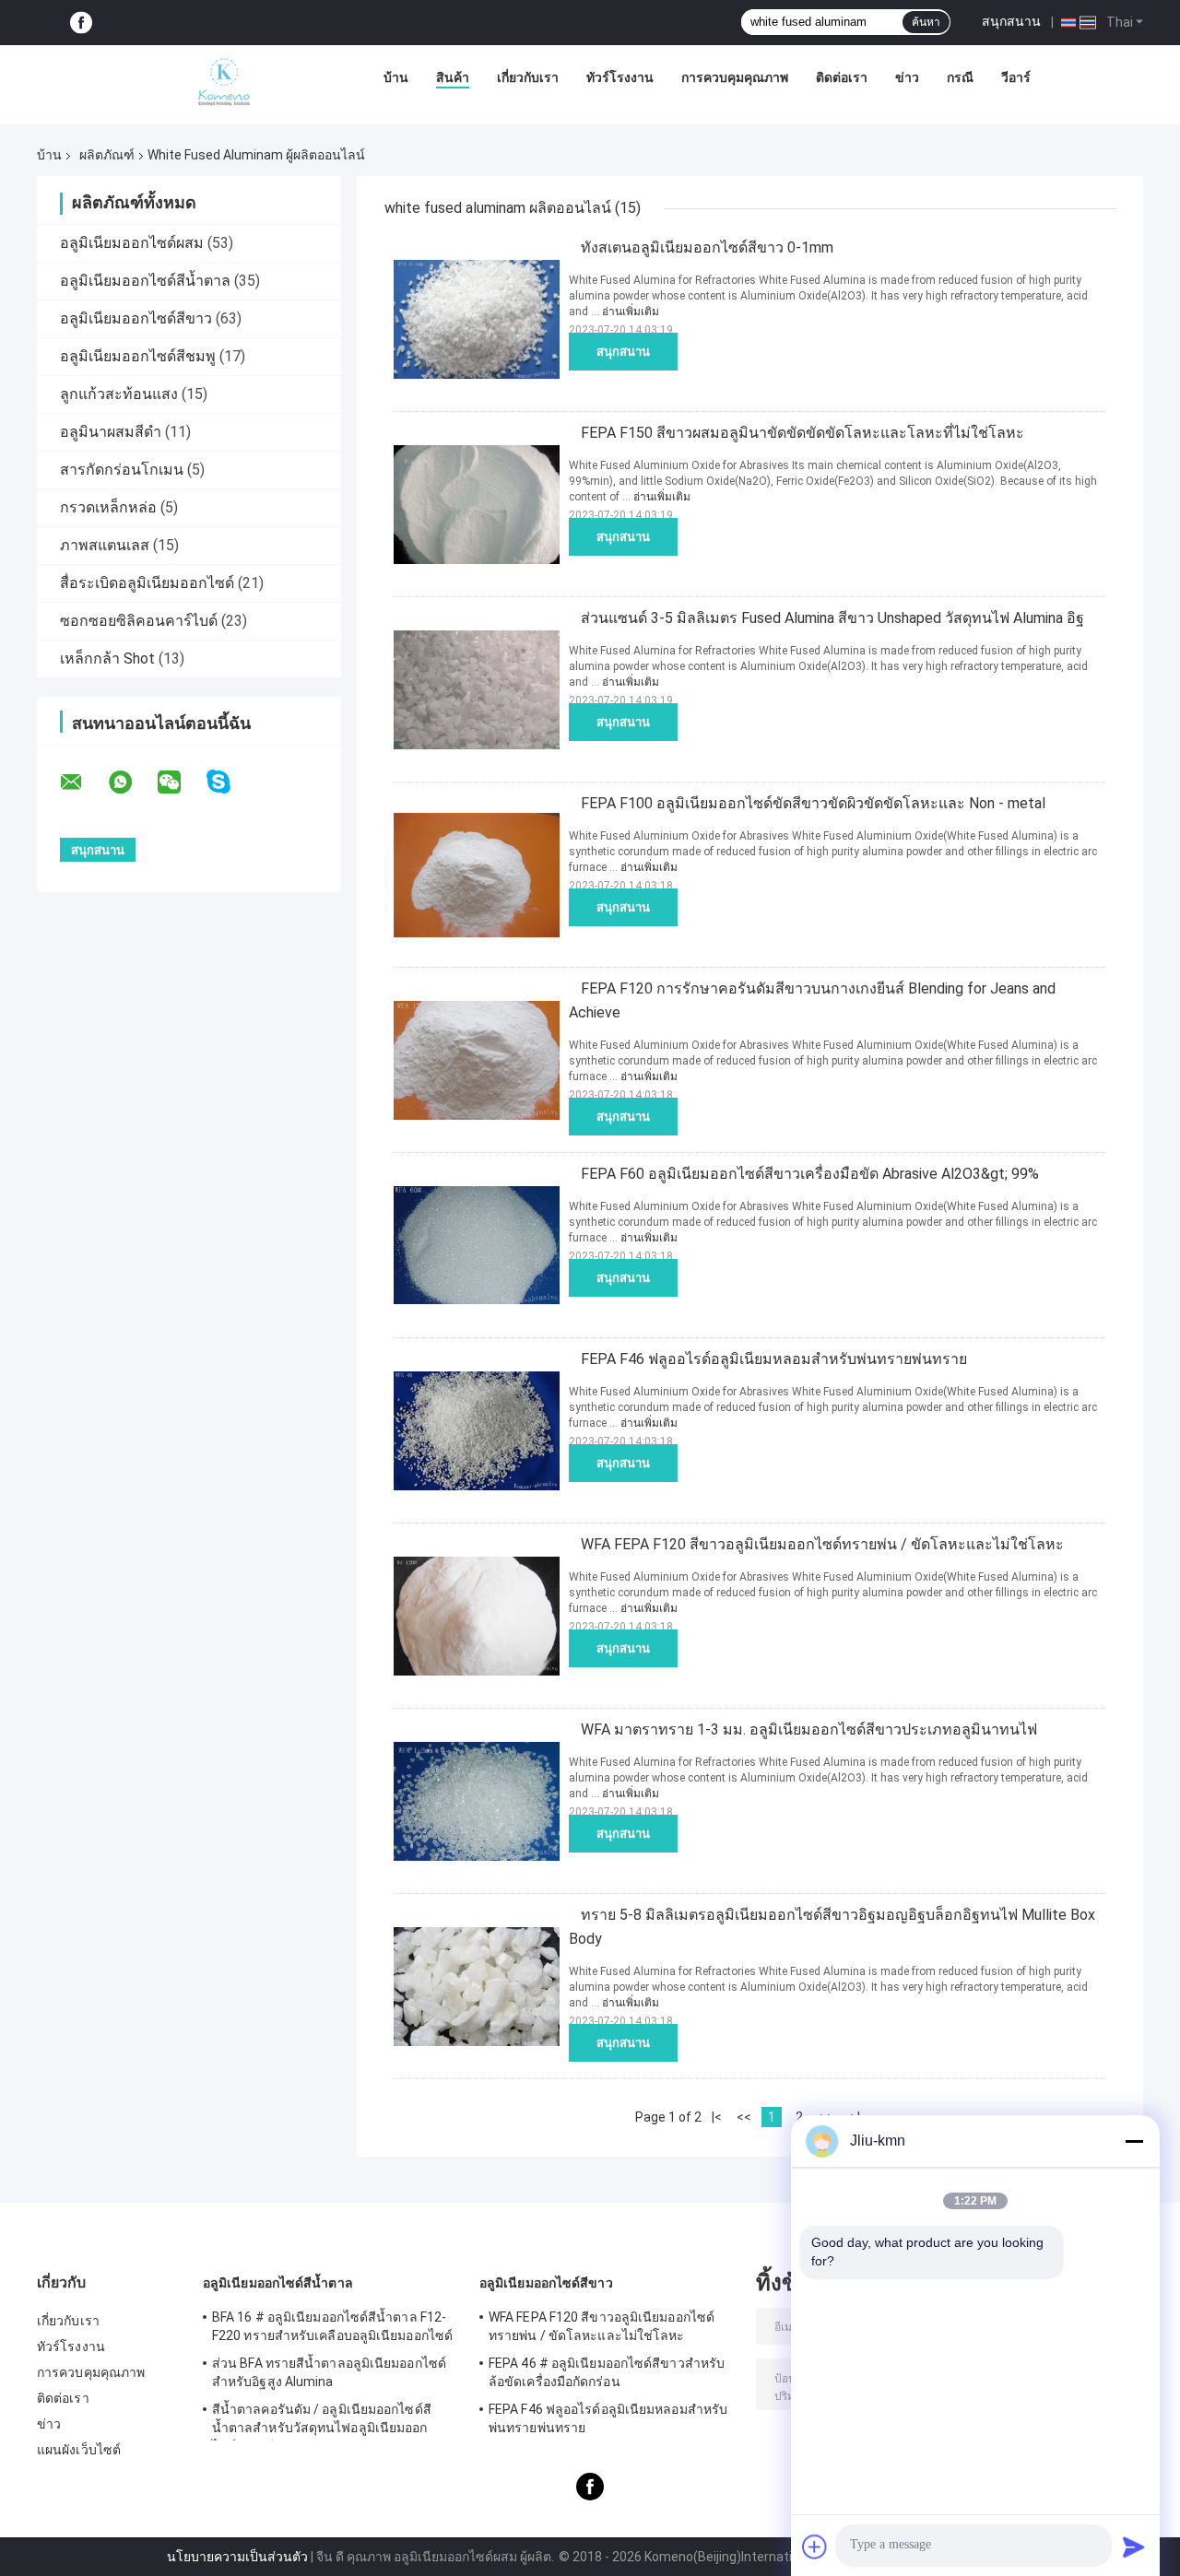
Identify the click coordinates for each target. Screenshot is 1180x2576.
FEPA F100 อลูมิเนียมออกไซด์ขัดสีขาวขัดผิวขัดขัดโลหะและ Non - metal (813, 803)
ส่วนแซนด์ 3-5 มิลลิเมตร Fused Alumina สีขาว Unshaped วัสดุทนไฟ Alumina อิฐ (832, 618)
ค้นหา (926, 22)
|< (717, 2117)
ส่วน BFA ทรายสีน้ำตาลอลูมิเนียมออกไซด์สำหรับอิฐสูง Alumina (329, 2372)
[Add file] (815, 2547)
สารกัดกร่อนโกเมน (122, 470)
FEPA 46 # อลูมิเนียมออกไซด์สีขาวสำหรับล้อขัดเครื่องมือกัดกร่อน (607, 2372)
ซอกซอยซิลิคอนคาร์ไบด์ (139, 621)
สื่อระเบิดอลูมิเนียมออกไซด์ (147, 583)
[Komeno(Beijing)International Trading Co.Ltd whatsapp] (132, 782)
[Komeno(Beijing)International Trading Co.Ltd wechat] (181, 782)
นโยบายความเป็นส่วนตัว (237, 2557)
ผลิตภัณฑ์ (107, 155)
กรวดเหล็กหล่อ (108, 507)
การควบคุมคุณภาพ (735, 77)
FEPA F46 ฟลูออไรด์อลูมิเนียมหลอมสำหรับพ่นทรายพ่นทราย (774, 1359)
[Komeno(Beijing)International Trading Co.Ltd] (224, 82)
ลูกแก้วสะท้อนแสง (119, 394)
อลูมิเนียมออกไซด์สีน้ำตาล (145, 281)
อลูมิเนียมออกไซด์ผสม (132, 243)
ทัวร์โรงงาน (620, 77)
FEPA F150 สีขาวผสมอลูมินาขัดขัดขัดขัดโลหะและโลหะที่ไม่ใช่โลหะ (802, 433)
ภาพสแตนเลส (105, 545)
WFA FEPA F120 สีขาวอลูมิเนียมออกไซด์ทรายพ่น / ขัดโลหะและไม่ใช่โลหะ (822, 1544)
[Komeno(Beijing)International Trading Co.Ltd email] (83, 782)
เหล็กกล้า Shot (107, 659)
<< (744, 2117)
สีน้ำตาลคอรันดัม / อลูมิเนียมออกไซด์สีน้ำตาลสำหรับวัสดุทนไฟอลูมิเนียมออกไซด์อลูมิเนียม (322, 2421)
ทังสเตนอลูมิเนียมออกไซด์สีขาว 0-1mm (707, 247)
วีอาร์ (1016, 77)
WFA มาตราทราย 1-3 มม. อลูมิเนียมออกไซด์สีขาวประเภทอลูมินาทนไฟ (809, 1729)
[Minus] (1134, 2141)
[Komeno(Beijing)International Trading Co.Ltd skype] (230, 782)
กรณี (960, 77)
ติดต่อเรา (842, 77)
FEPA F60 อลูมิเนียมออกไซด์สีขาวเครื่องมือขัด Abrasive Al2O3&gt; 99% (810, 1174)
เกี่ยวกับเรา (528, 77)
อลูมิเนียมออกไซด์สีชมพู (138, 356)
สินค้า (453, 77)
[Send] (1134, 2547)
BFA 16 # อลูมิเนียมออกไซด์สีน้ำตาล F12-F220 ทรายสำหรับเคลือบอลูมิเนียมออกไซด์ (332, 2326)
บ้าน (396, 77)
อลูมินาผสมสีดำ (111, 432)
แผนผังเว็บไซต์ (79, 2450)
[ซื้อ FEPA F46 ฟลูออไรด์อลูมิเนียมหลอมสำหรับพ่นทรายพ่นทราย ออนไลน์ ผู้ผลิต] (477, 1430)
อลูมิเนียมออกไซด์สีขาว (136, 318)
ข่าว (907, 77)
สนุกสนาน (1011, 21)
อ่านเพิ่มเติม (631, 312)
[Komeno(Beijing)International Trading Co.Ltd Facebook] (81, 23)
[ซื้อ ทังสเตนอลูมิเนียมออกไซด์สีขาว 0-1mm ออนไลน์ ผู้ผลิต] (477, 319)
